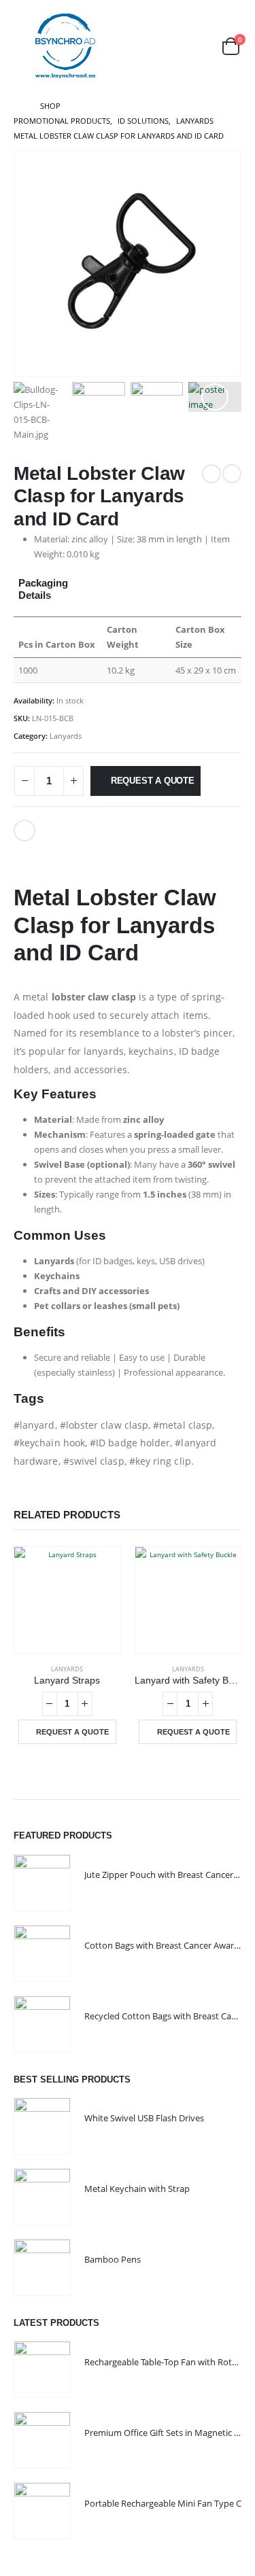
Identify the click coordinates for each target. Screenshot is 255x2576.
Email (24, 831)
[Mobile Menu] (23, 46)
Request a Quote (153, 781)
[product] (67, 1600)
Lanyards (66, 736)
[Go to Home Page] (17, 106)
